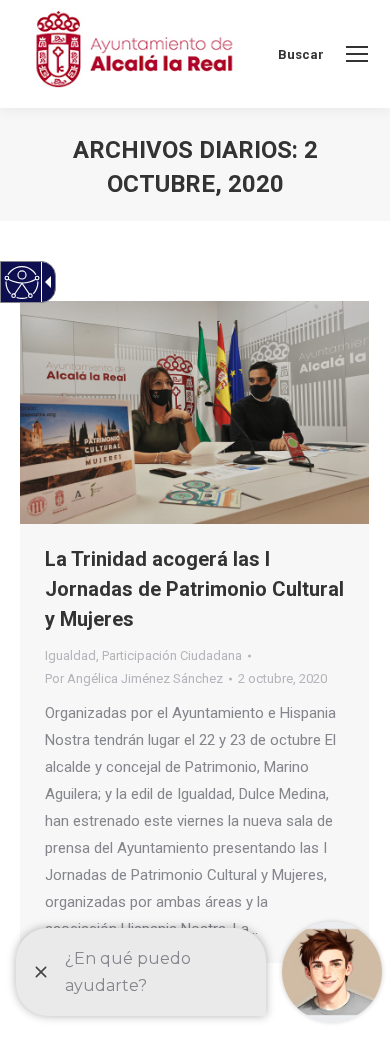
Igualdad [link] (70, 655)
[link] (357, 54)
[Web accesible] (22, 282)
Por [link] (134, 678)
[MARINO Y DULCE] (194, 412)
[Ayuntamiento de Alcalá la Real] (133, 54)
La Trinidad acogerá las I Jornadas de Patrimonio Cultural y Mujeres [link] (194, 589)
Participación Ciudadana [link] (172, 655)
